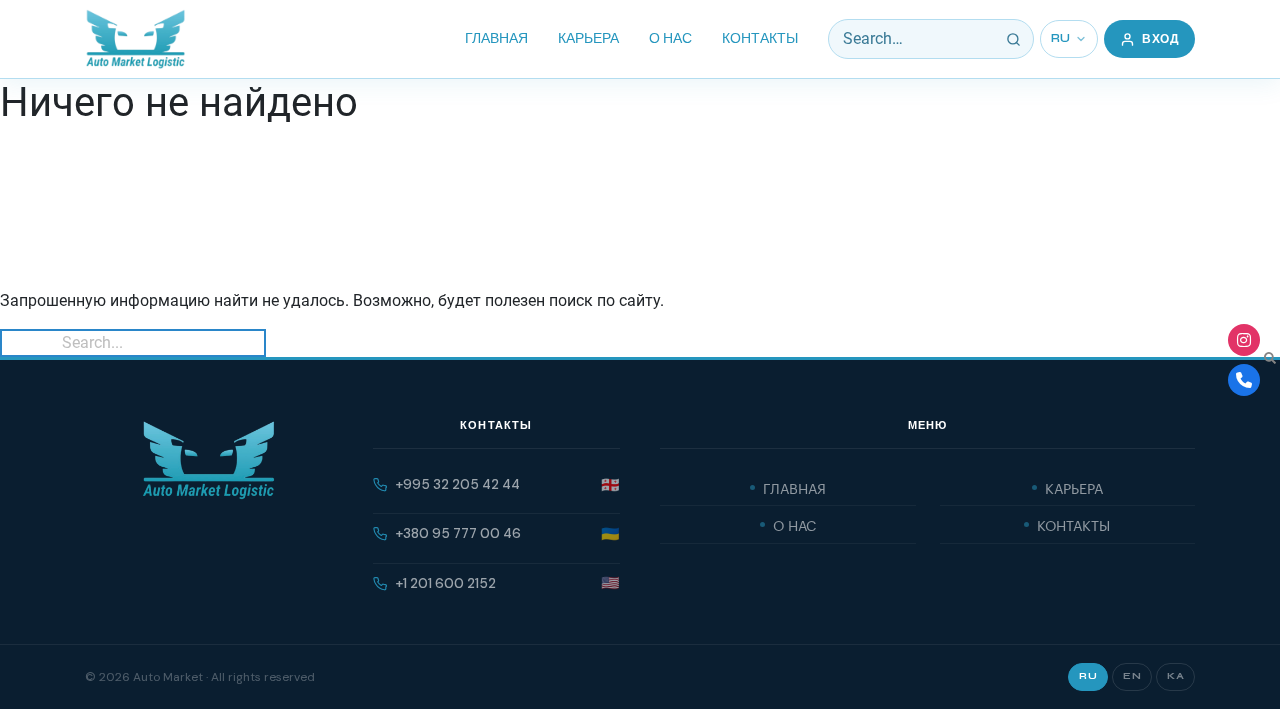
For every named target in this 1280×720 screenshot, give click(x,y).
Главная (496, 38)
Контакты (760, 38)
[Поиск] (1014, 39)
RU (1061, 38)
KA (1175, 676)
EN (1132, 676)
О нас (670, 38)
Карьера (588, 38)
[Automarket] (1244, 340)
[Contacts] (1244, 380)
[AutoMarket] (135, 39)
